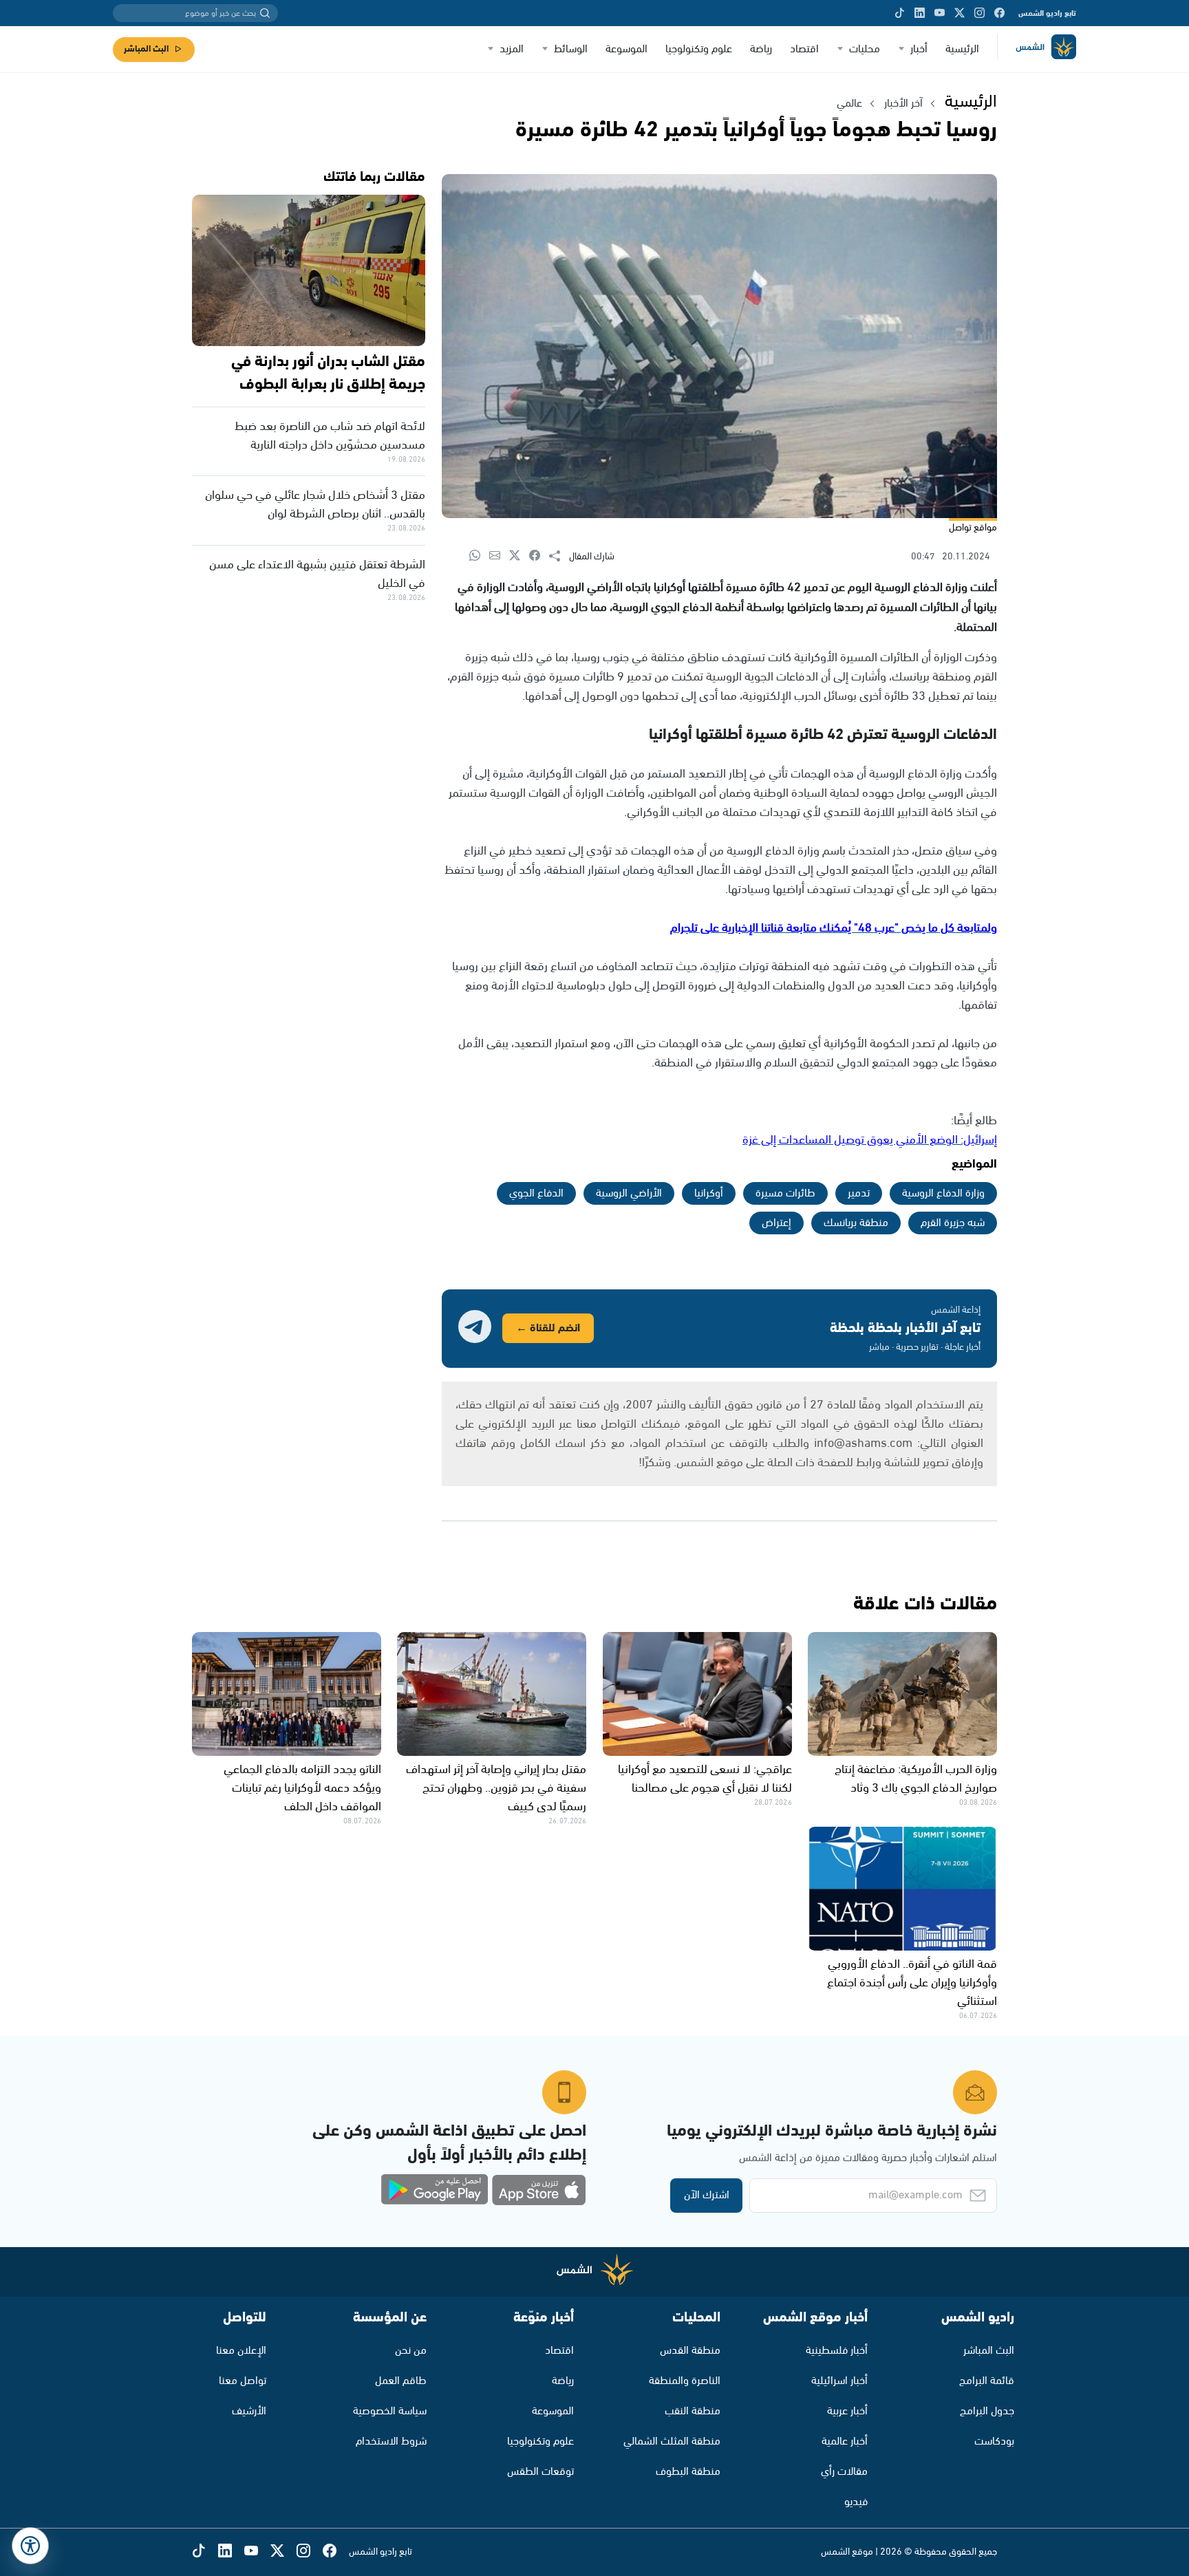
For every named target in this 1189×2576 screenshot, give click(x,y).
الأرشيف (249, 2411)
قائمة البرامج (987, 2381)
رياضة (761, 49)
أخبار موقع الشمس (815, 2318)
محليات (865, 49)
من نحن (411, 2351)
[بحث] (265, 13)
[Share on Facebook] (539, 556)
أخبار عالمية (845, 2441)
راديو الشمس (978, 2318)
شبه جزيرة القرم (953, 1223)
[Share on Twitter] (519, 556)
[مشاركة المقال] (559, 557)
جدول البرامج (987, 2411)
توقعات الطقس (540, 2472)
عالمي (849, 104)
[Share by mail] (499, 556)
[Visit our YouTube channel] (940, 13)
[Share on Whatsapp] (479, 556)
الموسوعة (626, 49)
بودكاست (994, 2441)
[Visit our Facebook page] (999, 13)
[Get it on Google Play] (435, 2190)
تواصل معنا (243, 2381)
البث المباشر (146, 49)
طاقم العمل (401, 2381)
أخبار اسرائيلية (839, 2381)
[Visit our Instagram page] (979, 13)
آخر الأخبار (903, 104)
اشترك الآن (707, 2195)
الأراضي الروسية (629, 1193)
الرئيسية (962, 49)
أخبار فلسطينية (837, 2351)
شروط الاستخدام (391, 2441)
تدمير (859, 1193)
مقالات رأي (844, 2472)
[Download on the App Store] (539, 2190)
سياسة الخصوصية (390, 2411)
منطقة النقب (693, 2411)
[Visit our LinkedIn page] (920, 13)
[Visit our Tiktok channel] (900, 13)
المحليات (696, 2318)
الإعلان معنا (241, 2351)
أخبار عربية (847, 2411)
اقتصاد (804, 49)
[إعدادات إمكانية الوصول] (30, 2546)
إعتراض (776, 1223)
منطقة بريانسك (856, 1223)
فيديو (856, 2502)
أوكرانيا (709, 1193)
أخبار (919, 49)
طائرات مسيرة (785, 1193)
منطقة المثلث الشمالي (672, 2441)
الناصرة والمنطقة (685, 2381)
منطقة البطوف (688, 2472)
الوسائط (571, 49)
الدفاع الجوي (536, 1193)
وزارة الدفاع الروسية (943, 1193)
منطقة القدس (690, 2351)
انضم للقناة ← (548, 1328)
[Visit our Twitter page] (960, 13)
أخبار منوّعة (544, 2318)
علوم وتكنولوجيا (699, 49)
